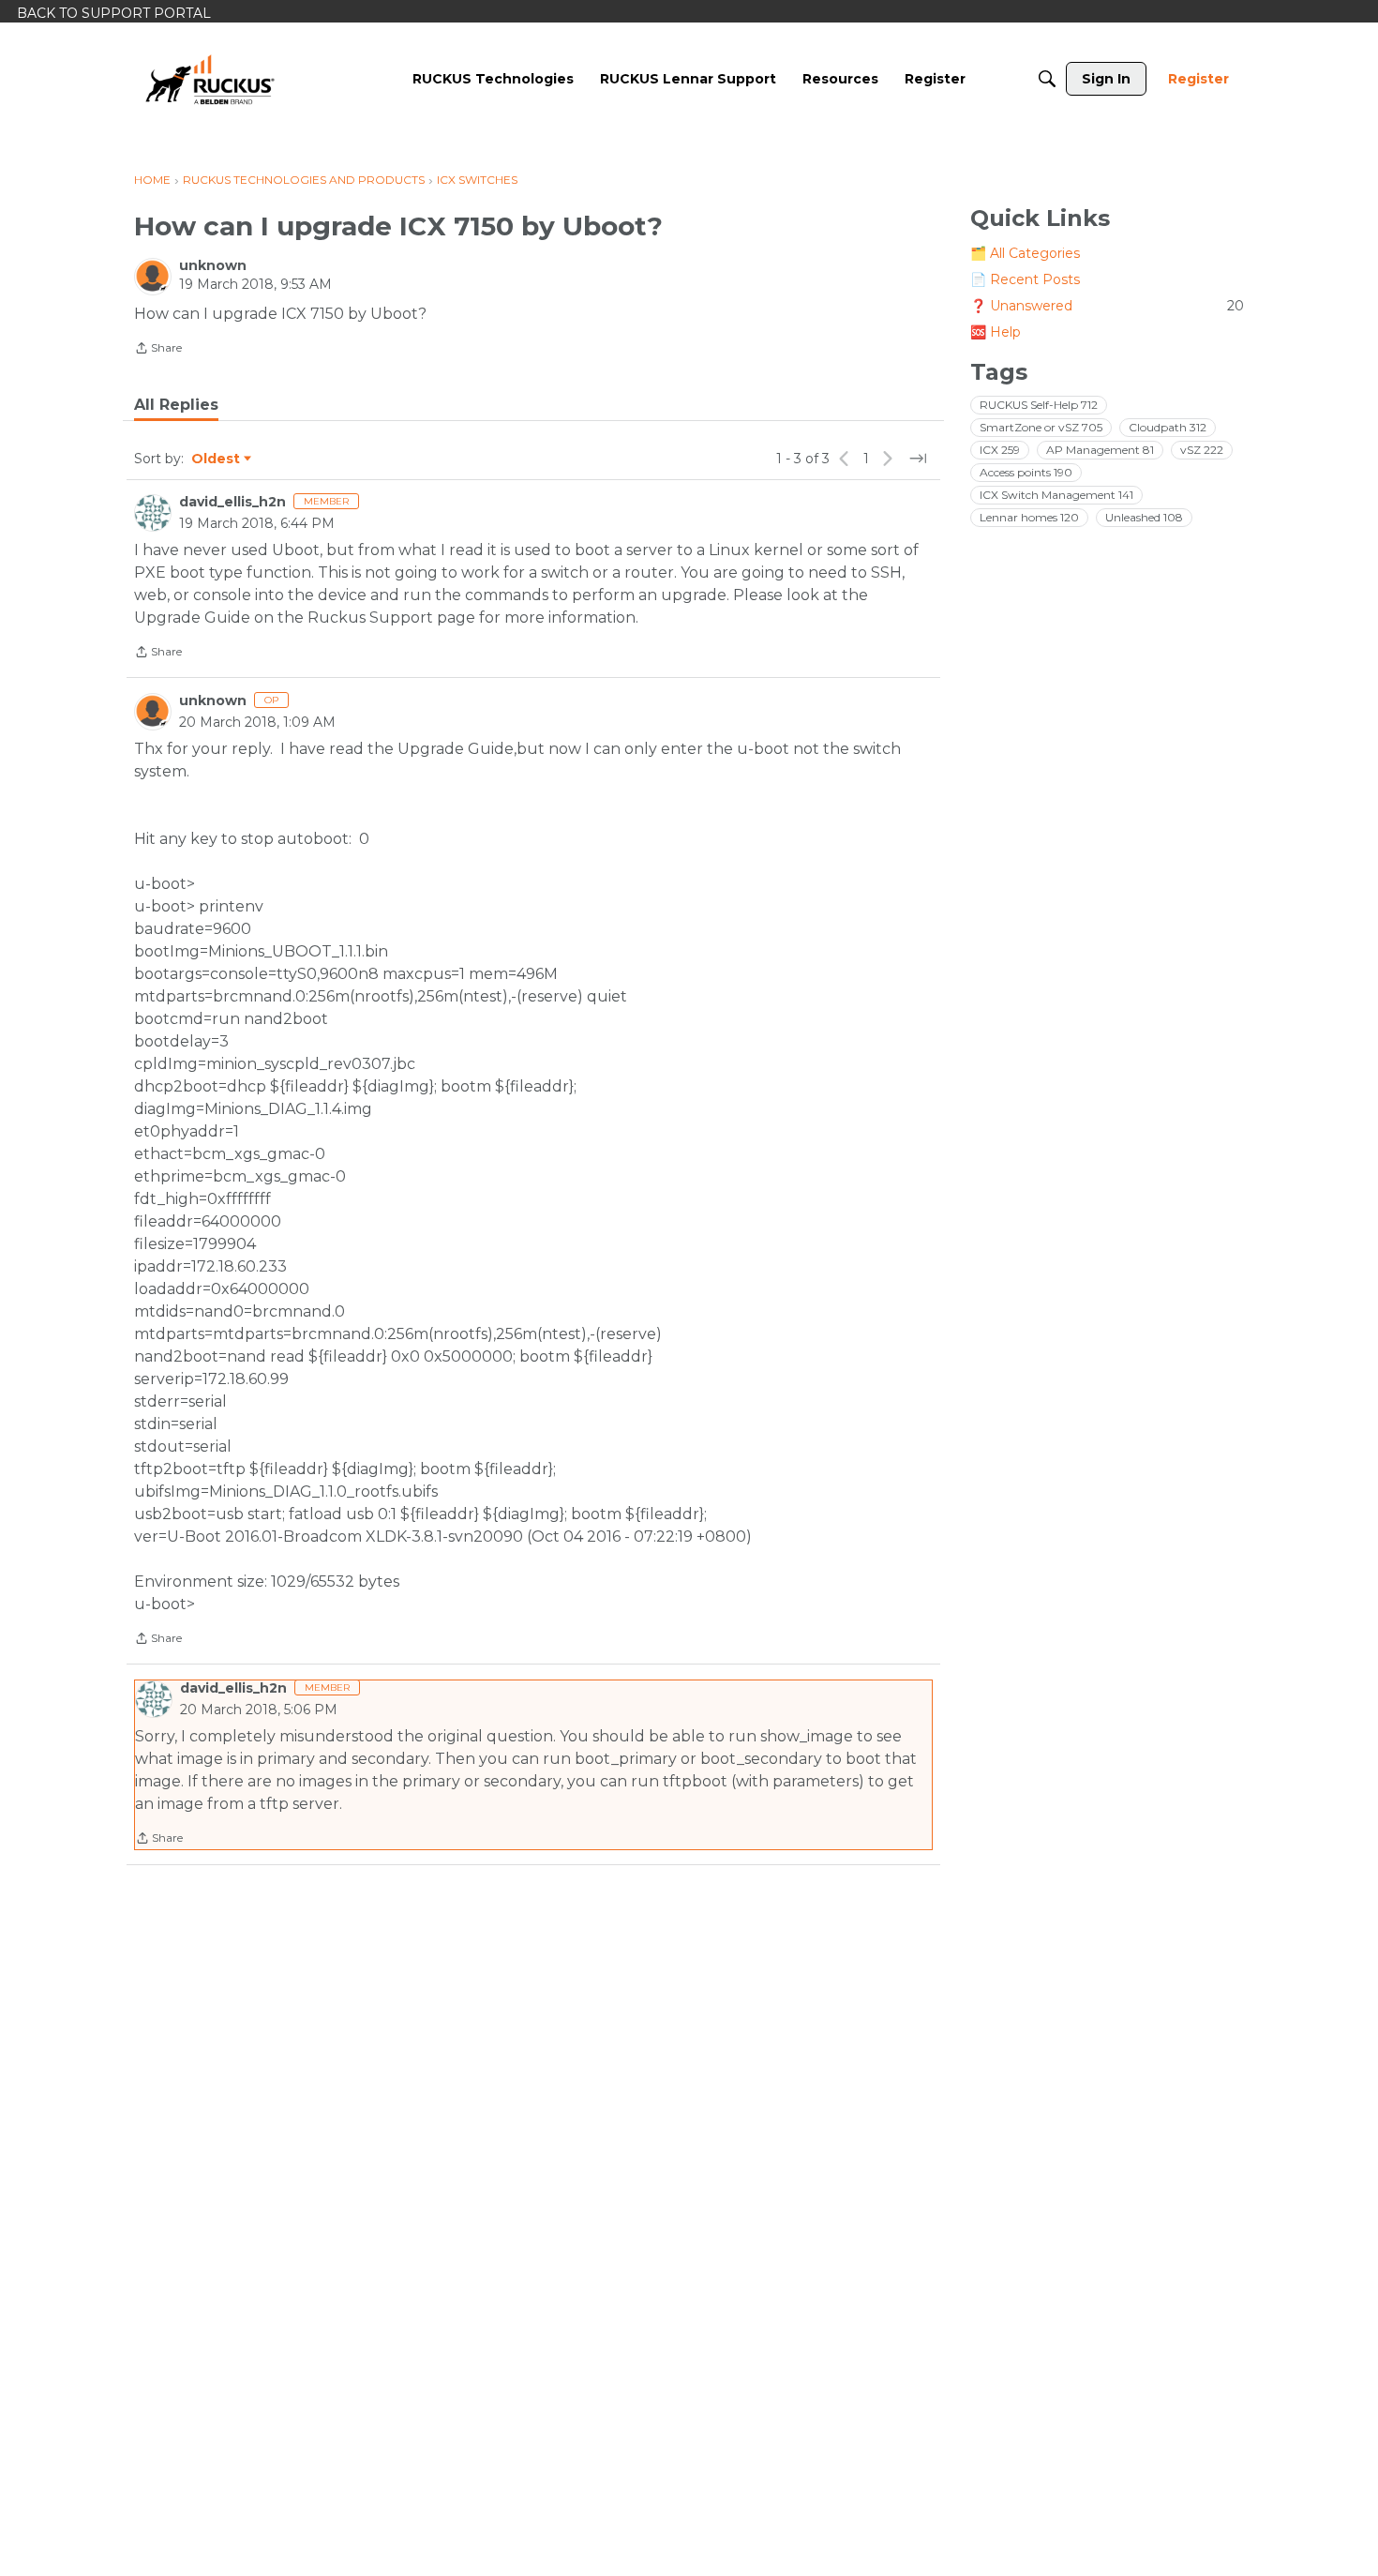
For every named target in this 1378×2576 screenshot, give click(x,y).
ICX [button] (1000, 450)
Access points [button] (1026, 472)
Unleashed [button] (1144, 517)
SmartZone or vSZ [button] (1041, 427)
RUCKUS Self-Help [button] (1039, 405)
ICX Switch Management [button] (1056, 495)
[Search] (1047, 79)
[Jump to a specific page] (918, 459)
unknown (213, 265)
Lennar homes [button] (1029, 517)
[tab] (176, 405)
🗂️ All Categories (1025, 253)
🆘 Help (996, 332)
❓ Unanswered (1107, 306)
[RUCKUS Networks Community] (210, 79)
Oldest (217, 459)
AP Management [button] (1100, 450)
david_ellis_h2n (232, 502)
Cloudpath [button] (1168, 427)
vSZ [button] (1202, 450)
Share (158, 350)
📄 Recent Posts (1025, 279)
